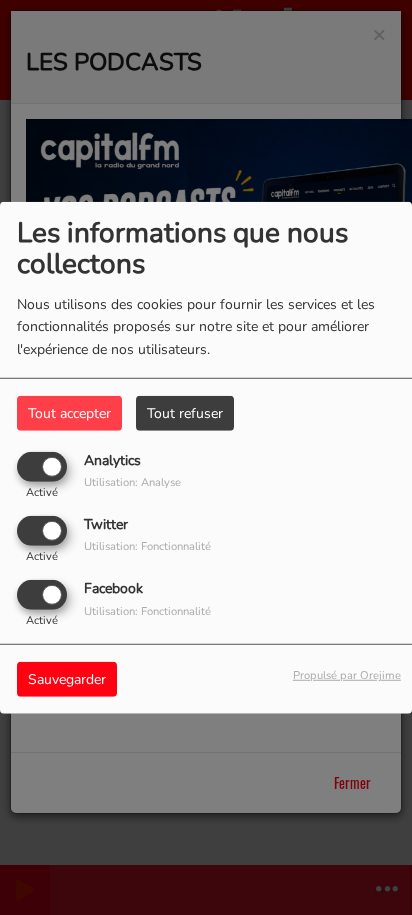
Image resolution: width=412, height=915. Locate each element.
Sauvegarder (67, 679)
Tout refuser (185, 412)
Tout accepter (69, 412)
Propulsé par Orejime (347, 675)
